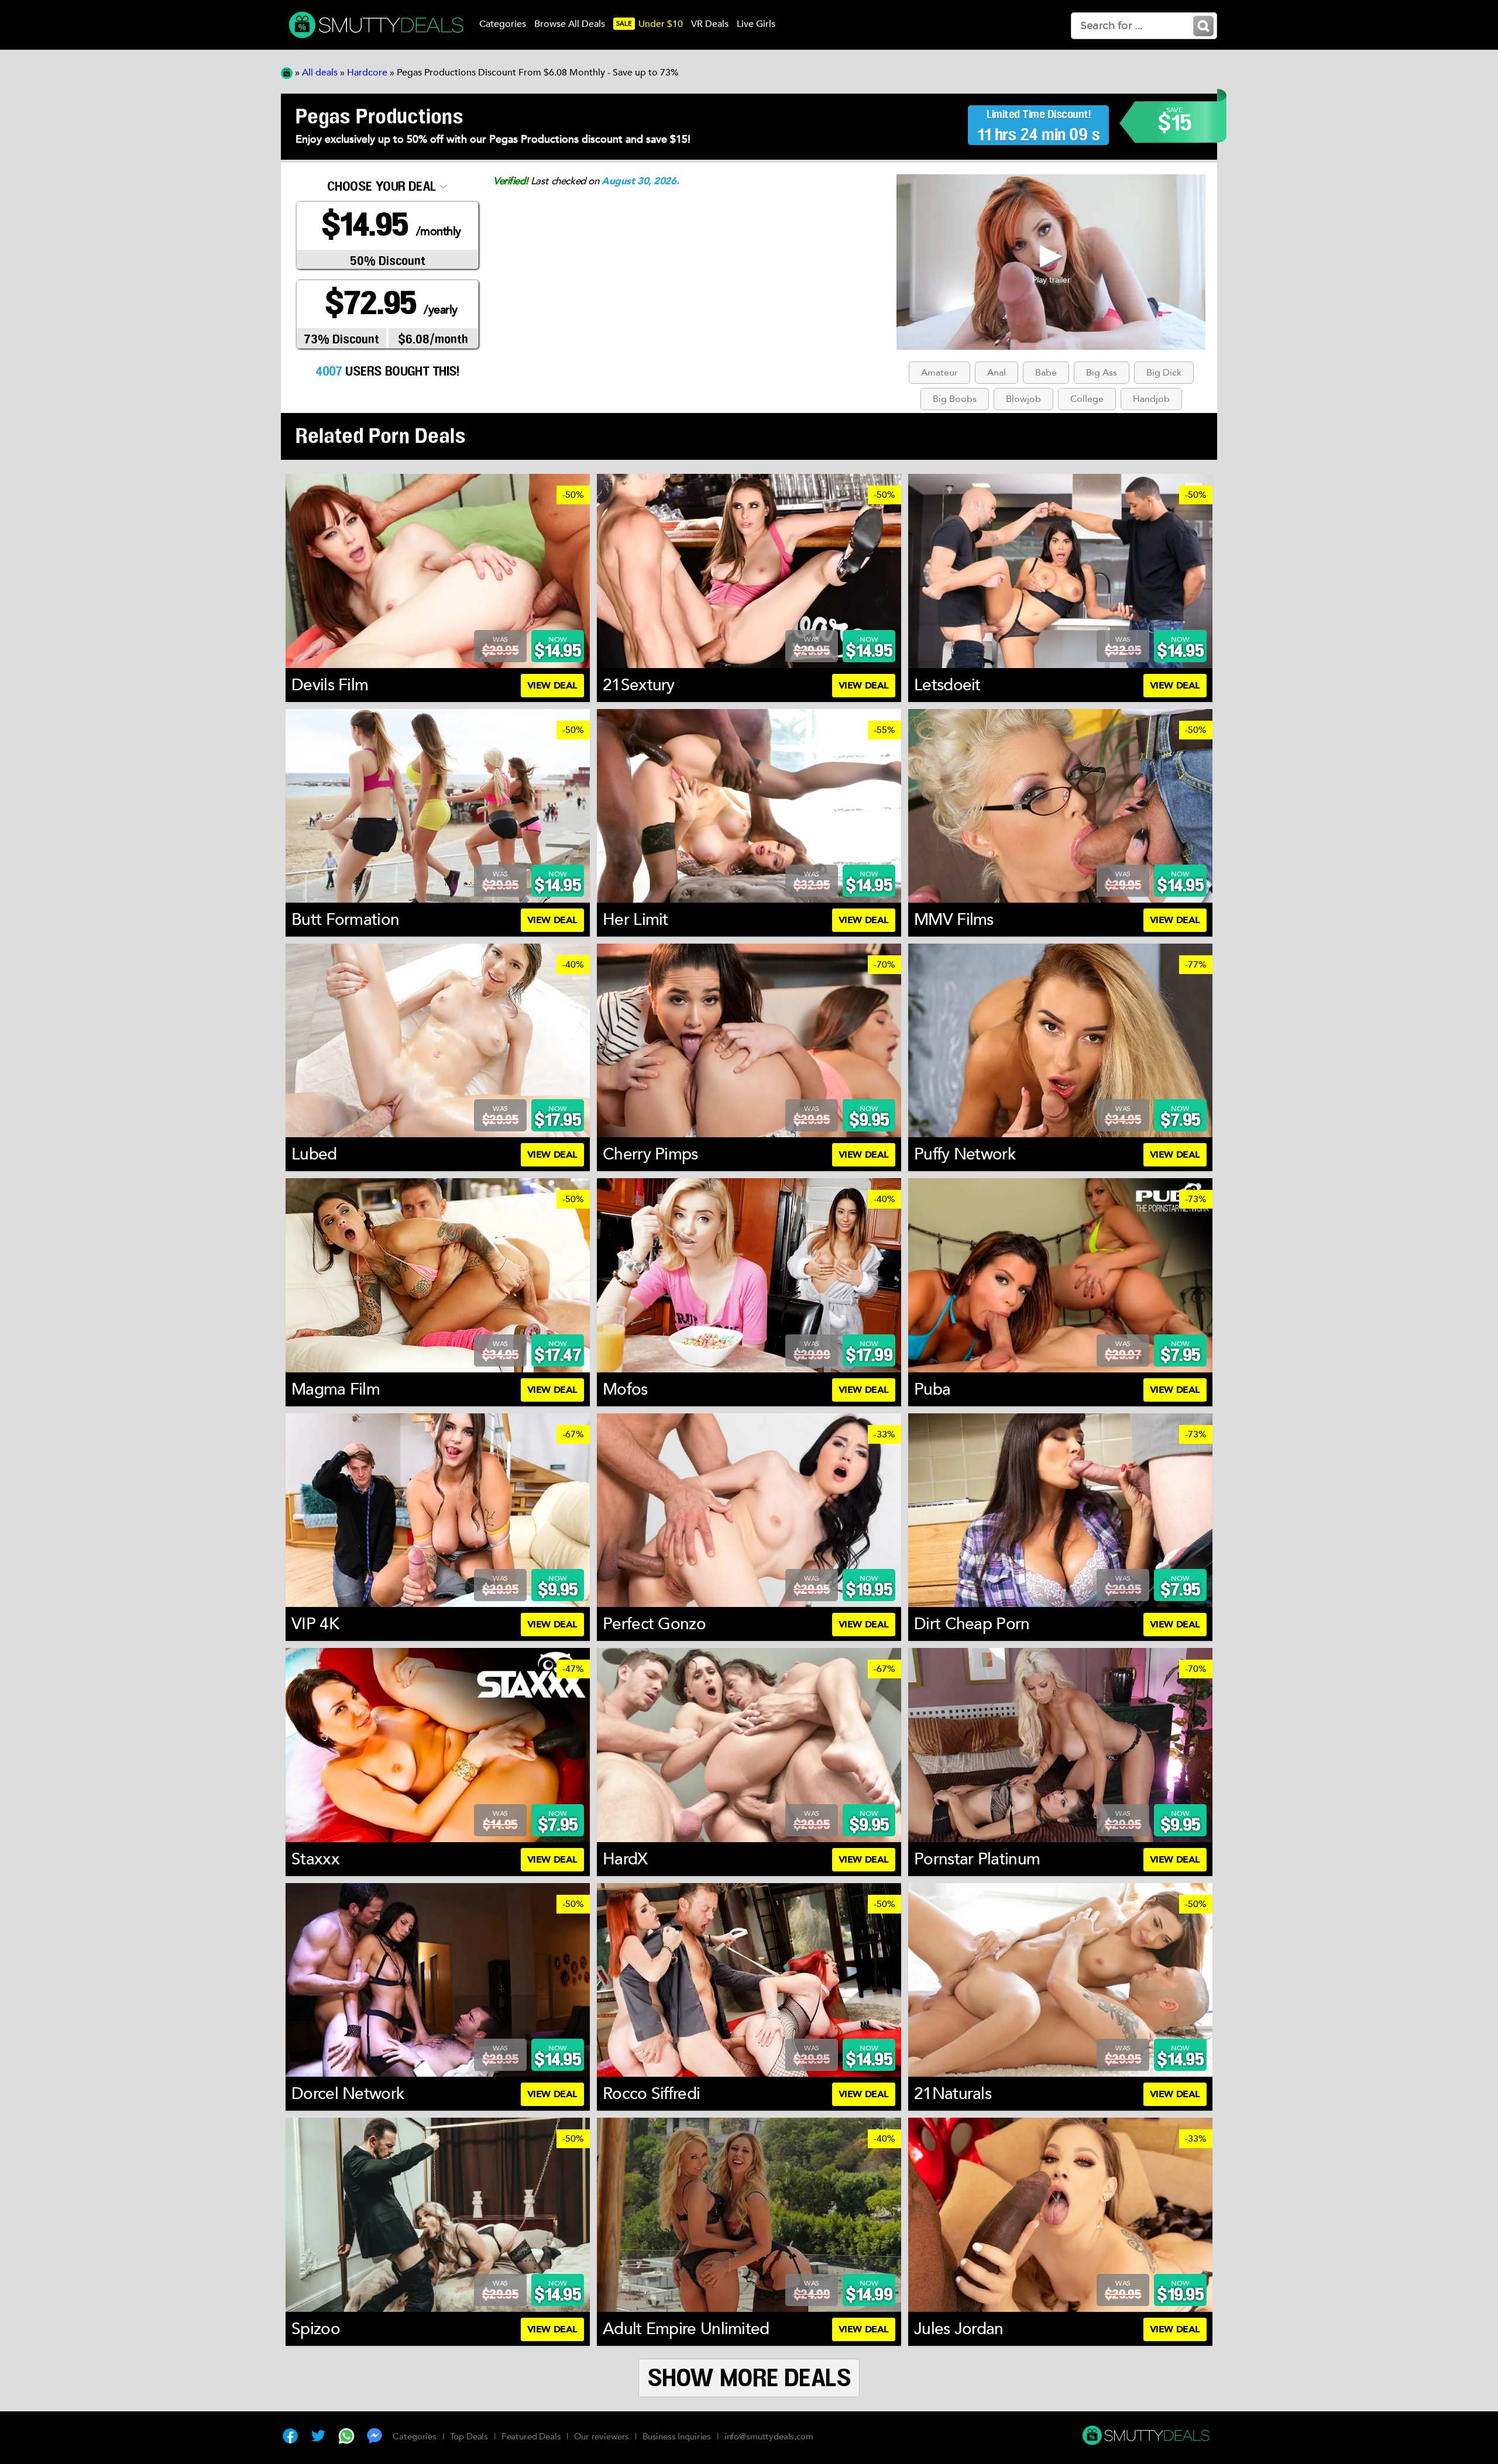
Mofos (625, 1389)
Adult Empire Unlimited (686, 2329)
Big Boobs (955, 399)
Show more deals (749, 2379)
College (1087, 399)
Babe (1046, 373)
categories (503, 24)
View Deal (552, 686)
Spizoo (316, 2329)
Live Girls (756, 24)
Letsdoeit (947, 685)
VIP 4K (315, 1624)
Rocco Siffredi (651, 2094)
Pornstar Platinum (977, 1859)
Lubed (314, 1154)
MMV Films (954, 920)
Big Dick (1164, 373)
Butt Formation (345, 920)
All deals (320, 73)
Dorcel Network (348, 2094)
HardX (625, 1859)
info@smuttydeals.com (769, 2437)
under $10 (650, 24)
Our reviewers (602, 2437)
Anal (997, 373)
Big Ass (1102, 373)
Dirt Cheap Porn (972, 1624)
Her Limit (635, 920)
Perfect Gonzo (654, 1624)
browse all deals (570, 24)
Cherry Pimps (650, 1154)
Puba (932, 1389)
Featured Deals (531, 2437)
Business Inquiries (677, 2437)
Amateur (939, 373)
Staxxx (315, 1859)
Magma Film (336, 1389)
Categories (415, 2437)
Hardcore (367, 73)
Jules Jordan (959, 2329)
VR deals (710, 24)
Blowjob (1023, 399)
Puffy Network (965, 1154)
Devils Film (330, 685)
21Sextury (639, 685)
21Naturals (953, 2094)
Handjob (1151, 399)
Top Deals (469, 2437)
